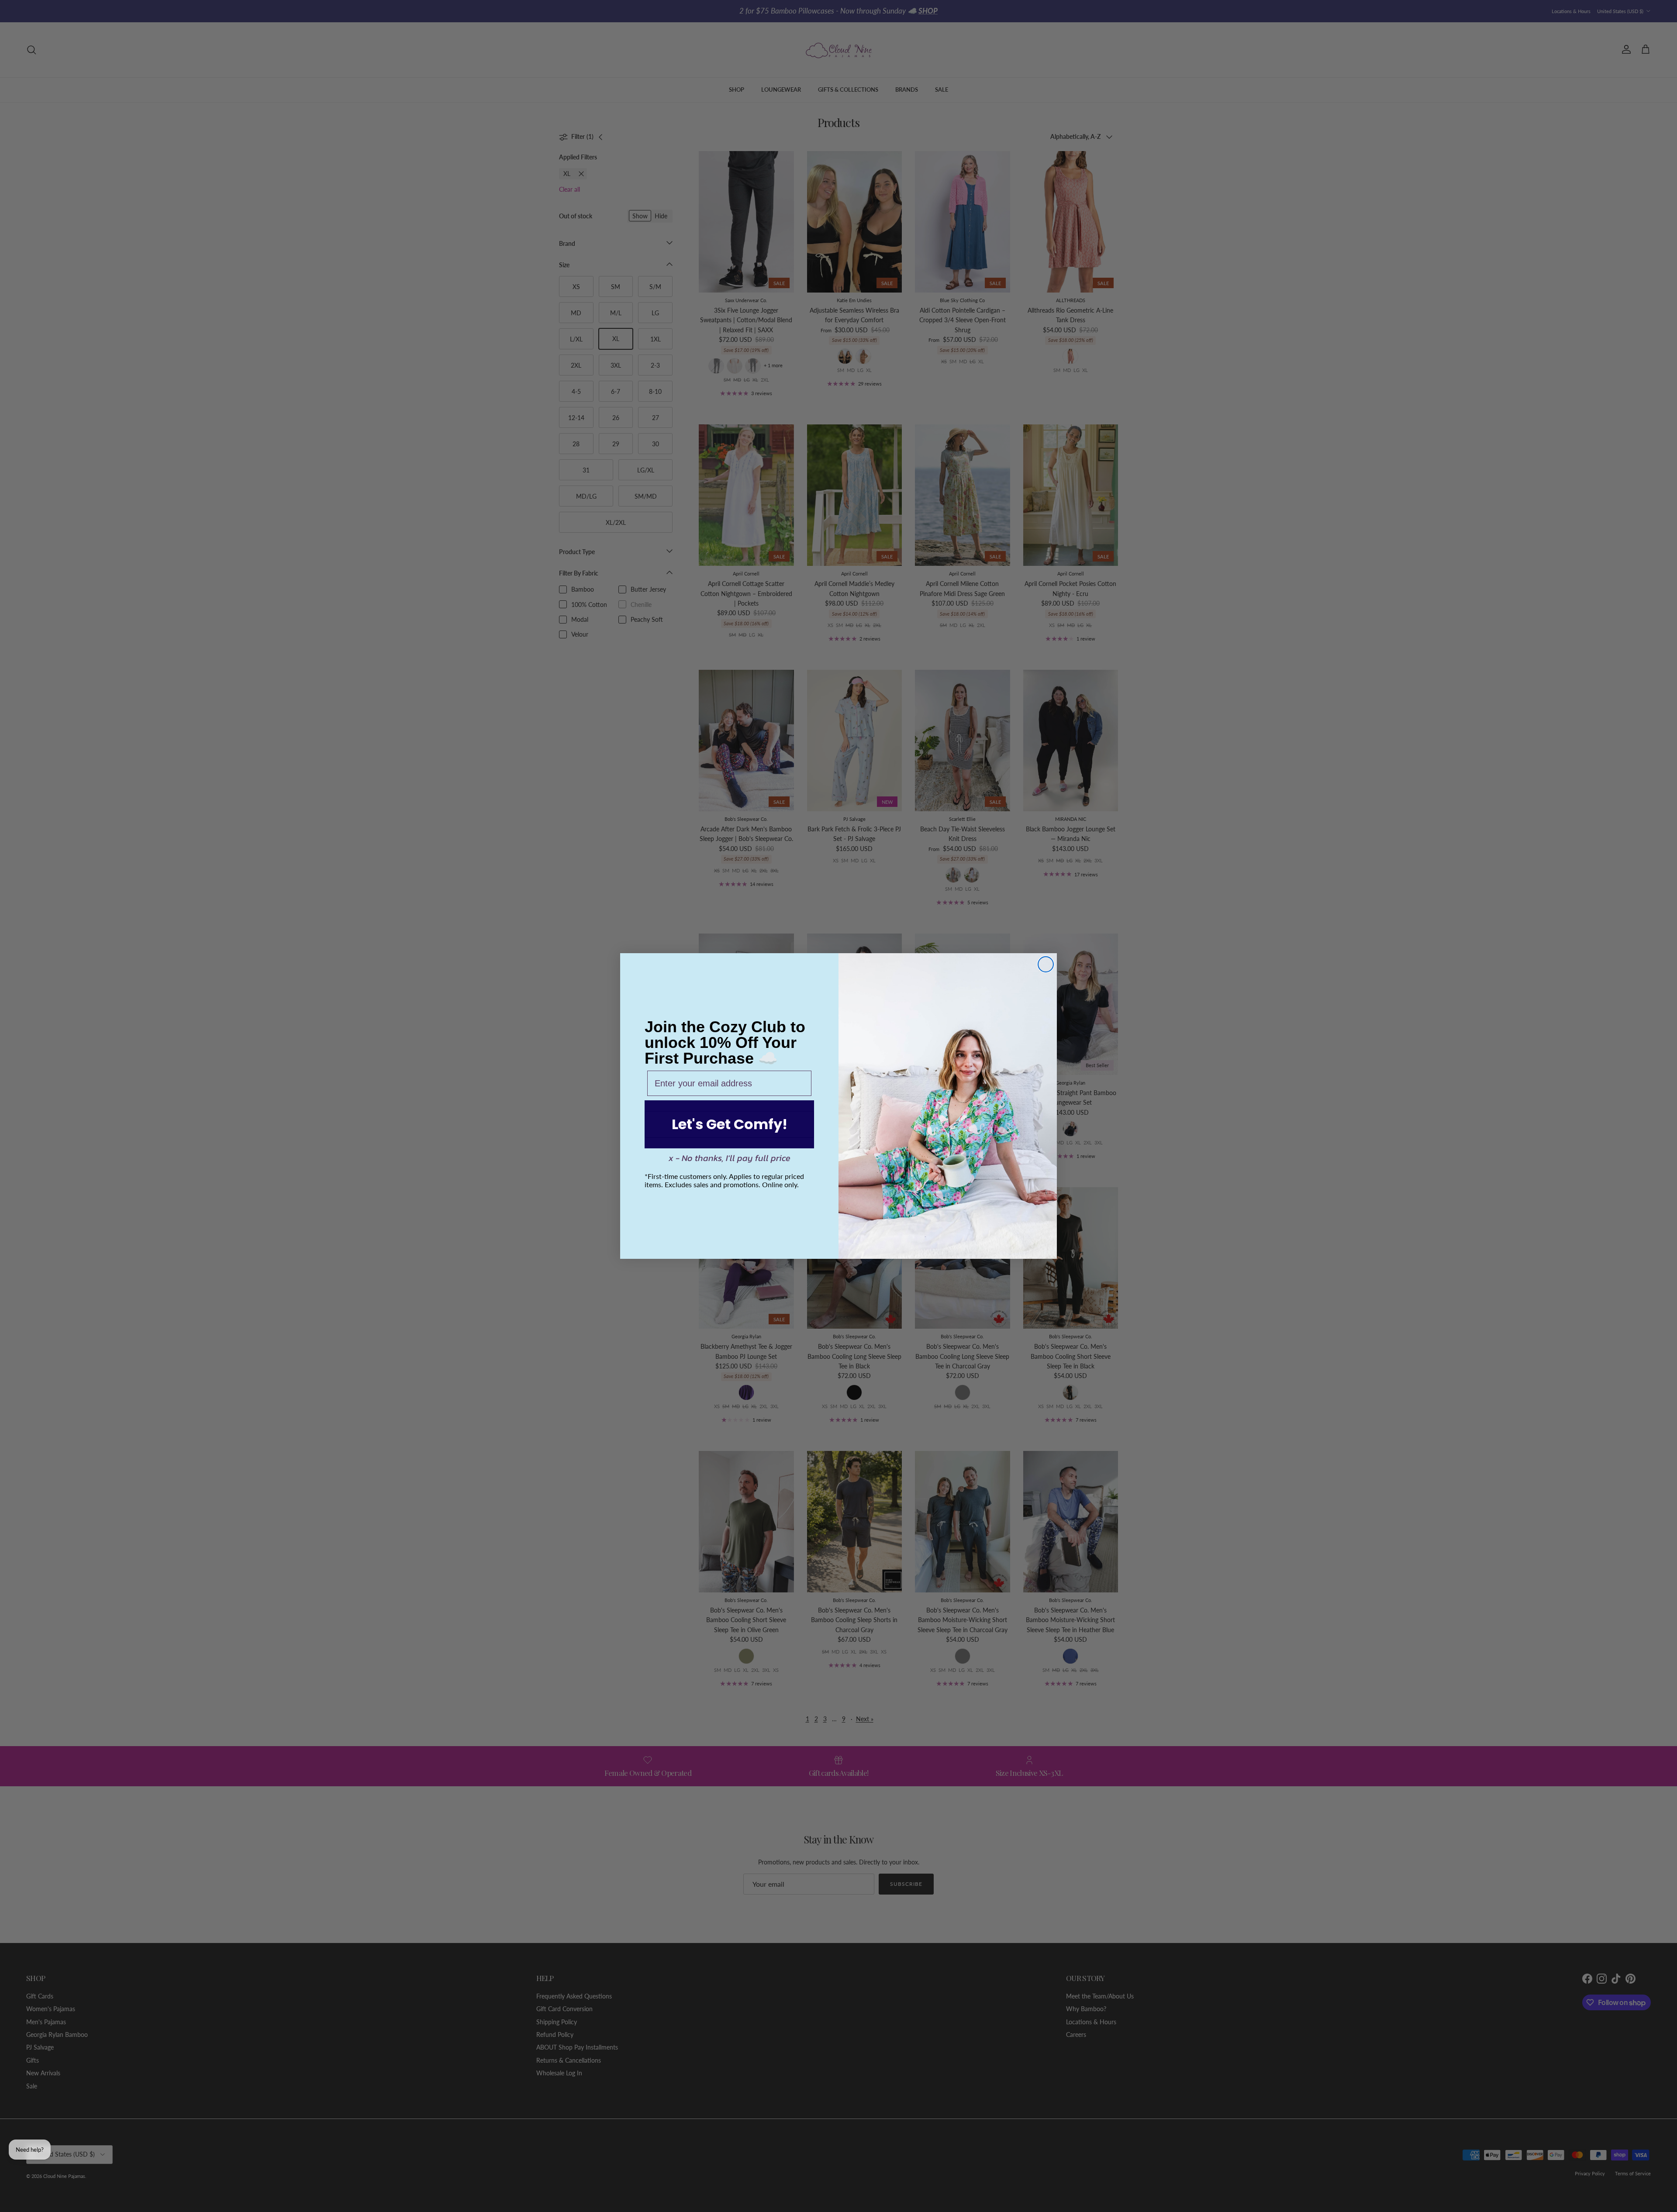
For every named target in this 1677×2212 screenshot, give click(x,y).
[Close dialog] (1046, 964)
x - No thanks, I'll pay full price (730, 1158)
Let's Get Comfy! (730, 1124)
